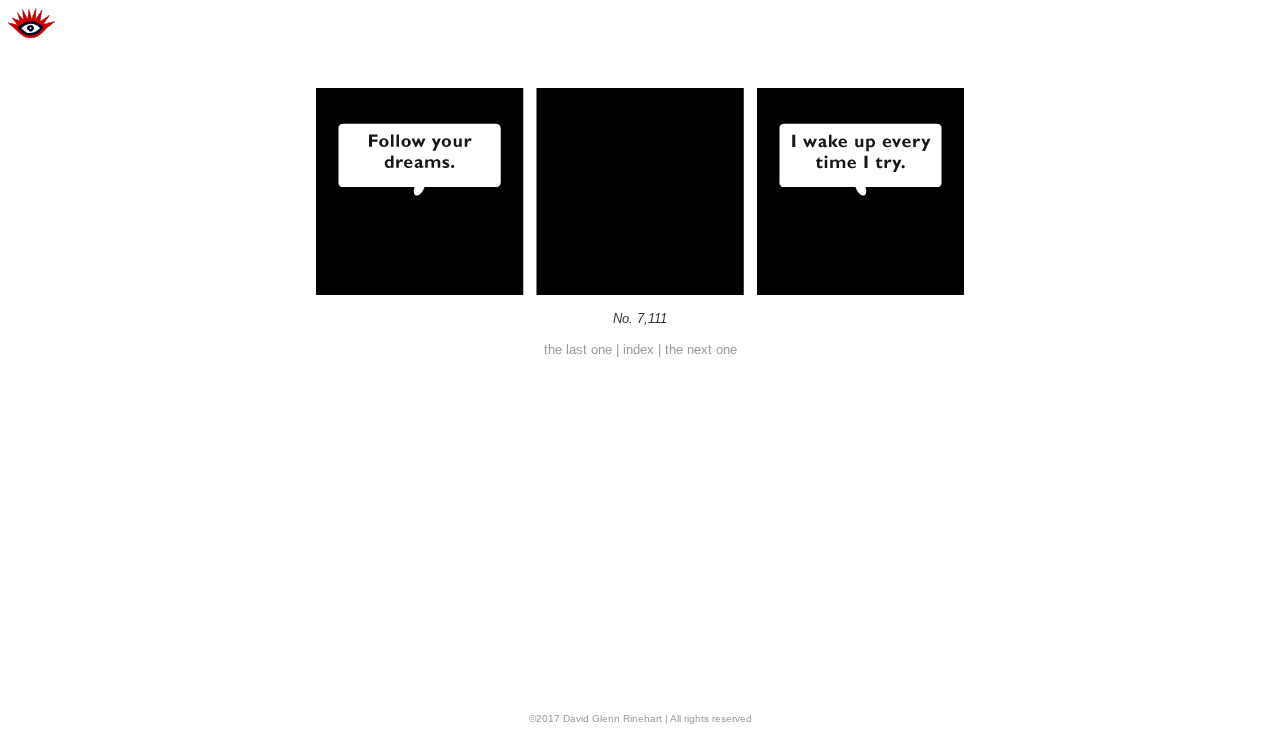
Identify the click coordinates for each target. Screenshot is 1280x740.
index (638, 349)
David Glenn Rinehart (612, 718)
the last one (578, 349)
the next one (701, 349)
